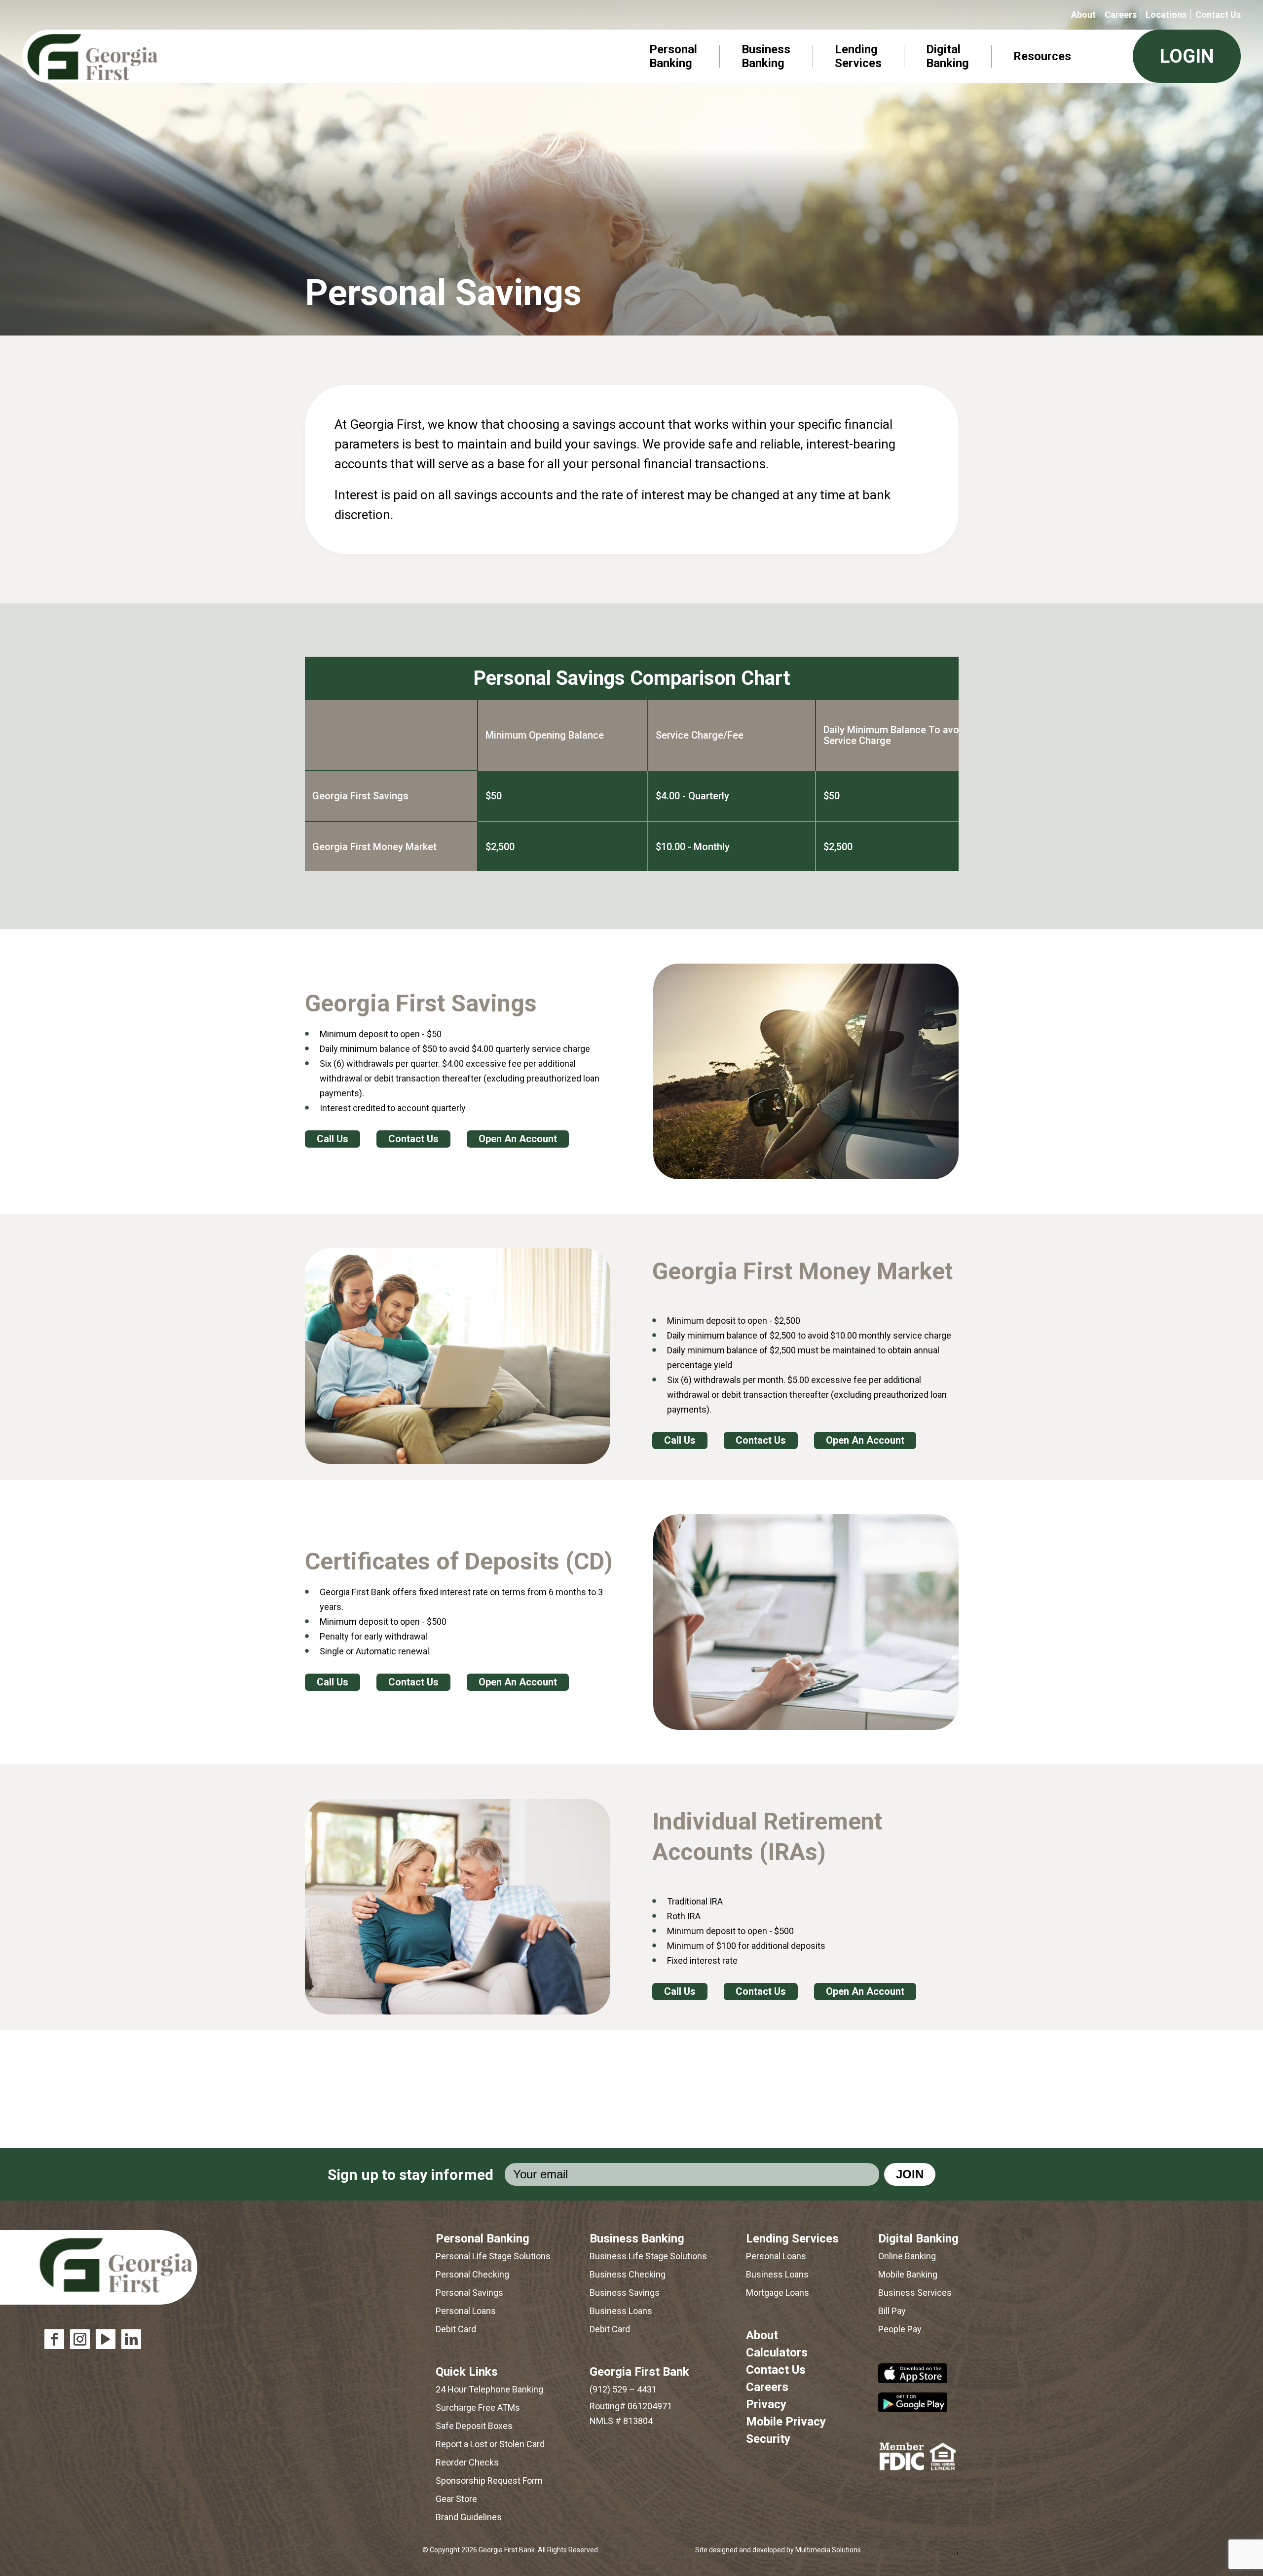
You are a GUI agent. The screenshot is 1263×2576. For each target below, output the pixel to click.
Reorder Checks (467, 2462)
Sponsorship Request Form (489, 2481)
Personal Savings (469, 2293)
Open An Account (518, 1139)
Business (766, 56)
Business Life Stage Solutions (648, 2256)
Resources (1042, 56)
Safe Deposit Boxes (474, 2426)
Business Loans (621, 2311)
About (1083, 15)
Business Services (915, 2293)
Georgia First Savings (360, 796)
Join (910, 2174)
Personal (673, 56)
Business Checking (628, 2274)
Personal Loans (466, 2311)
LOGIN (1187, 56)
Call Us (333, 1139)
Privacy (766, 2404)
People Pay (900, 2329)
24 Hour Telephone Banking (489, 2389)
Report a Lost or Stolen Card (490, 2444)
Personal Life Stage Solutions (493, 2256)
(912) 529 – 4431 (623, 2389)
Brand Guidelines (469, 2517)
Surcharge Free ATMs (478, 2408)
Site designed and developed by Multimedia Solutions (778, 2550)
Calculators (777, 2352)
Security (768, 2439)
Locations (1166, 15)
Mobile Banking (908, 2274)
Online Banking (907, 2256)
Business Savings (625, 2293)
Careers (1121, 15)
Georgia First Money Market (374, 847)
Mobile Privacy (786, 2422)
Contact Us (1218, 15)
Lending (858, 56)
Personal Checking (472, 2274)
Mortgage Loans (778, 2293)
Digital (947, 56)
